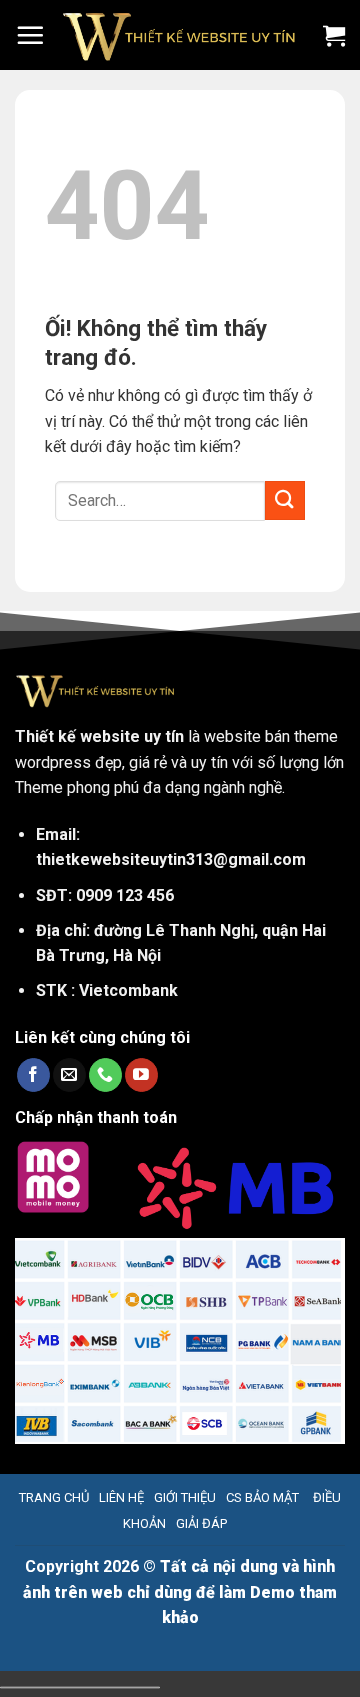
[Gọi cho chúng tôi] (105, 1075)
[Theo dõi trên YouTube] (141, 1075)
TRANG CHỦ (54, 1497)
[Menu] (30, 35)
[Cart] (334, 35)
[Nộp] (285, 500)
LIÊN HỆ (121, 1497)
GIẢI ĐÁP (201, 1523)
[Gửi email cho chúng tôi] (69, 1075)
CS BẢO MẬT (262, 1497)
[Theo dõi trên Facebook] (33, 1075)
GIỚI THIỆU (185, 1497)
